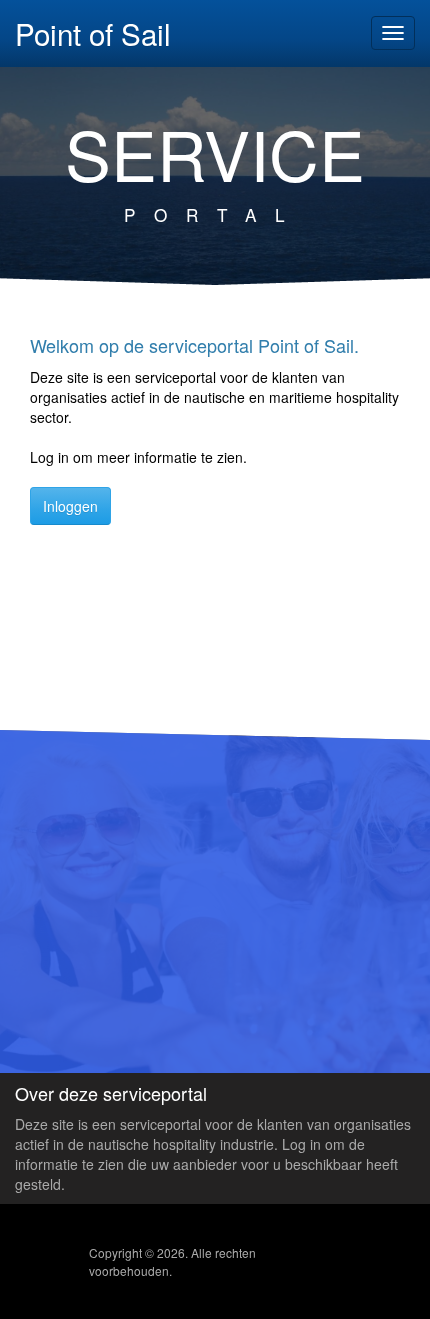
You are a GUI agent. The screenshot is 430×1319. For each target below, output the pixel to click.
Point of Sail (93, 31)
